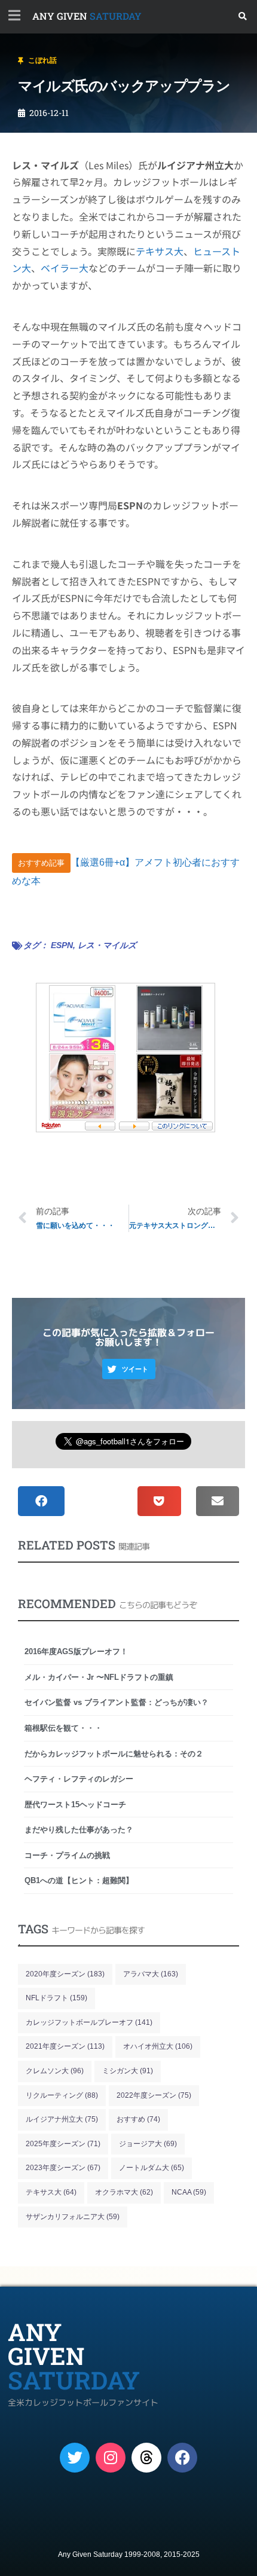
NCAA (189, 2192)
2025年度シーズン (63, 2144)
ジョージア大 (148, 2144)
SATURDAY (87, 16)
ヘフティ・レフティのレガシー (79, 1779)
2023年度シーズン (63, 2168)
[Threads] (146, 2458)
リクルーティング (62, 2095)
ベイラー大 (65, 268)
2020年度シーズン (65, 1974)
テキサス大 (160, 251)
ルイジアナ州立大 (62, 2119)
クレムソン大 (55, 2071)
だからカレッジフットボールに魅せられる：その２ (114, 1754)
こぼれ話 (42, 60)
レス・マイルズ (107, 945)
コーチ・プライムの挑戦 (67, 1855)
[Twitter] (75, 2458)
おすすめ (138, 2119)
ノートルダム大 (152, 2168)
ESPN (62, 945)
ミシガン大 (128, 2071)
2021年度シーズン (65, 2046)
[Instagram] (111, 2458)
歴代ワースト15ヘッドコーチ (75, 1805)
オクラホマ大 (124, 2192)
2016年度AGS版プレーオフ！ (76, 1651)
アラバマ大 (151, 1974)
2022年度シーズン (154, 2095)
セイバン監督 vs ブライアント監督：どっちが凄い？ (117, 1702)
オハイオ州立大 (158, 2046)
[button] (243, 16)
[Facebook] (182, 2458)
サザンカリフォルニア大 (73, 2217)
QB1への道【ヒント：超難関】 (79, 1880)
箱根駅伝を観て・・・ (63, 1728)
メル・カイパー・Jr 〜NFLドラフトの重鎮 (99, 1677)
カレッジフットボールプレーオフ (89, 2022)
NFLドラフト (56, 1998)
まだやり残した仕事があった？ (79, 1830)
